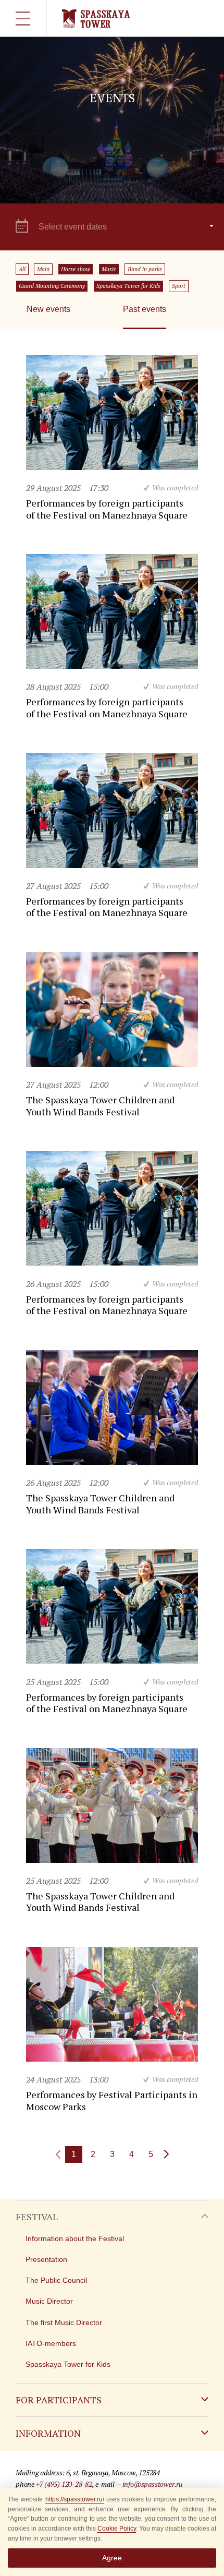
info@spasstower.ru (153, 2484)
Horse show (76, 269)
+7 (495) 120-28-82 (64, 2484)
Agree (112, 2558)
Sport (179, 286)
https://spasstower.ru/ (75, 2499)
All (22, 269)
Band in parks (145, 269)
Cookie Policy (117, 2529)
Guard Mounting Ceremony (52, 286)
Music (109, 269)
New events (48, 309)
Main (43, 269)
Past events (145, 309)
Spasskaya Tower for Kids (128, 286)
